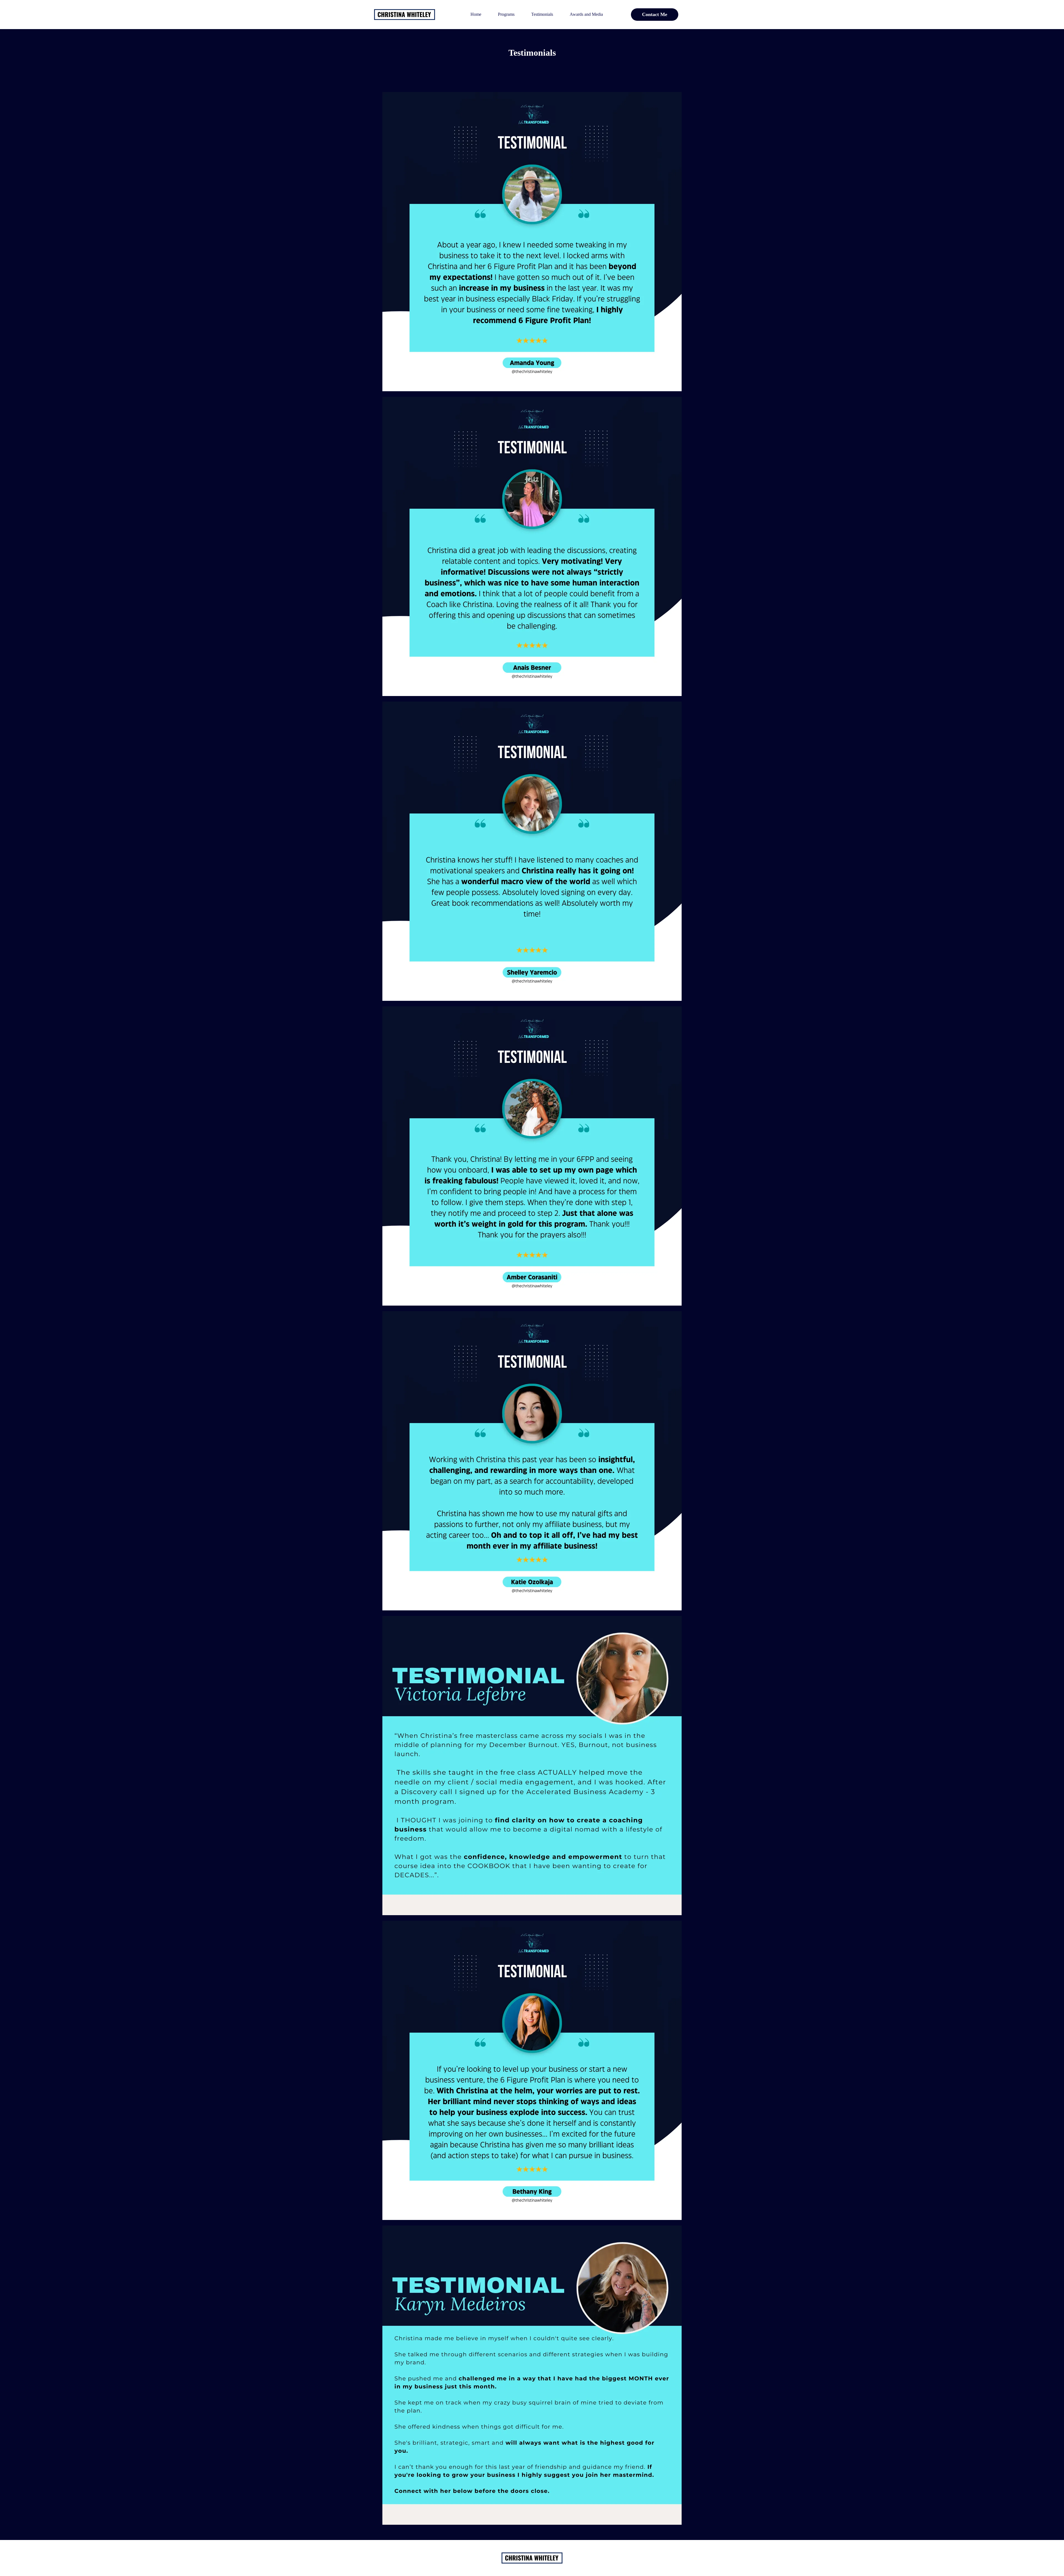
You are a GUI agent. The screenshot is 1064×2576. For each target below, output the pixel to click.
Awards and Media (586, 14)
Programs (506, 14)
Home (476, 14)
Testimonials (542, 14)
